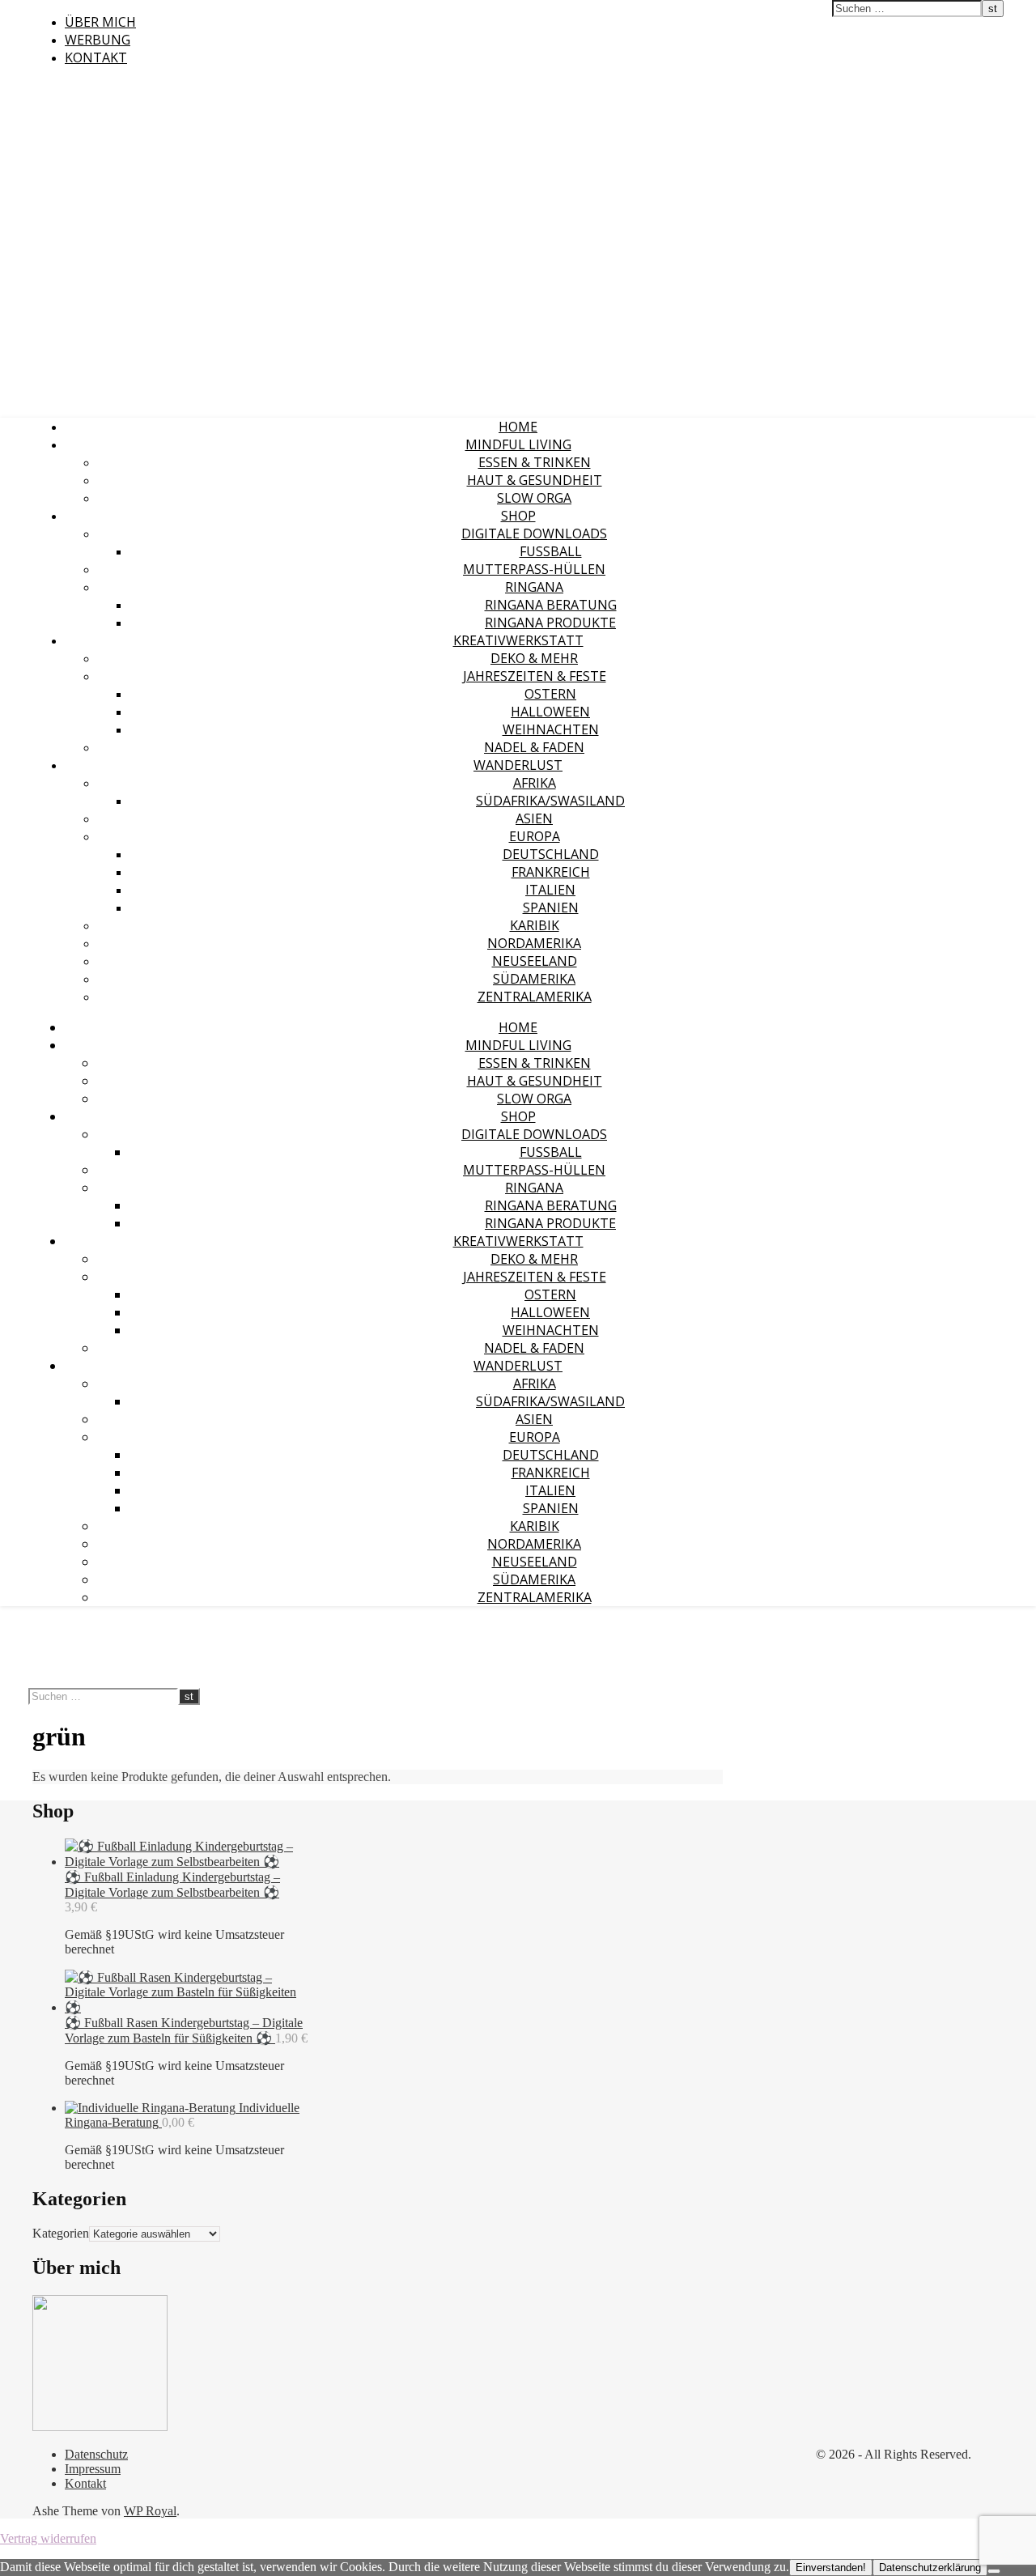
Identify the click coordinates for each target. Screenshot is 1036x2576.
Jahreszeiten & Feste (535, 676)
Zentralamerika (535, 997)
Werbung (98, 40)
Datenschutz (96, 2454)
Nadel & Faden (534, 747)
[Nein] (994, 2571)
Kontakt (96, 57)
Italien (550, 890)
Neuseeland (535, 961)
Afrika (535, 783)
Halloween (550, 712)
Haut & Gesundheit (535, 480)
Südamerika (534, 979)
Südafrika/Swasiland (550, 801)
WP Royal (150, 2511)
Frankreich (551, 872)
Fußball (551, 551)
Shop (518, 516)
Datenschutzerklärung (930, 2567)
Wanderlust (518, 765)
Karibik (535, 925)
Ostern (550, 694)
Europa (535, 836)
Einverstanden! (831, 2567)
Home (518, 427)
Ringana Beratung (551, 605)
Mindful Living (518, 444)
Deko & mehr (534, 658)
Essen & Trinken (535, 462)
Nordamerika (534, 943)
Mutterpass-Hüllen (534, 569)
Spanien (551, 908)
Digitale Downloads (534, 533)
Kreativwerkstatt (518, 640)
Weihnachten (551, 729)
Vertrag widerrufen (48, 2538)
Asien (534, 818)
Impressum (93, 2469)
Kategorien (61, 2233)
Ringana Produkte (550, 623)
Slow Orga (534, 498)
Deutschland (551, 854)
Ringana (534, 587)
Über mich (100, 22)
